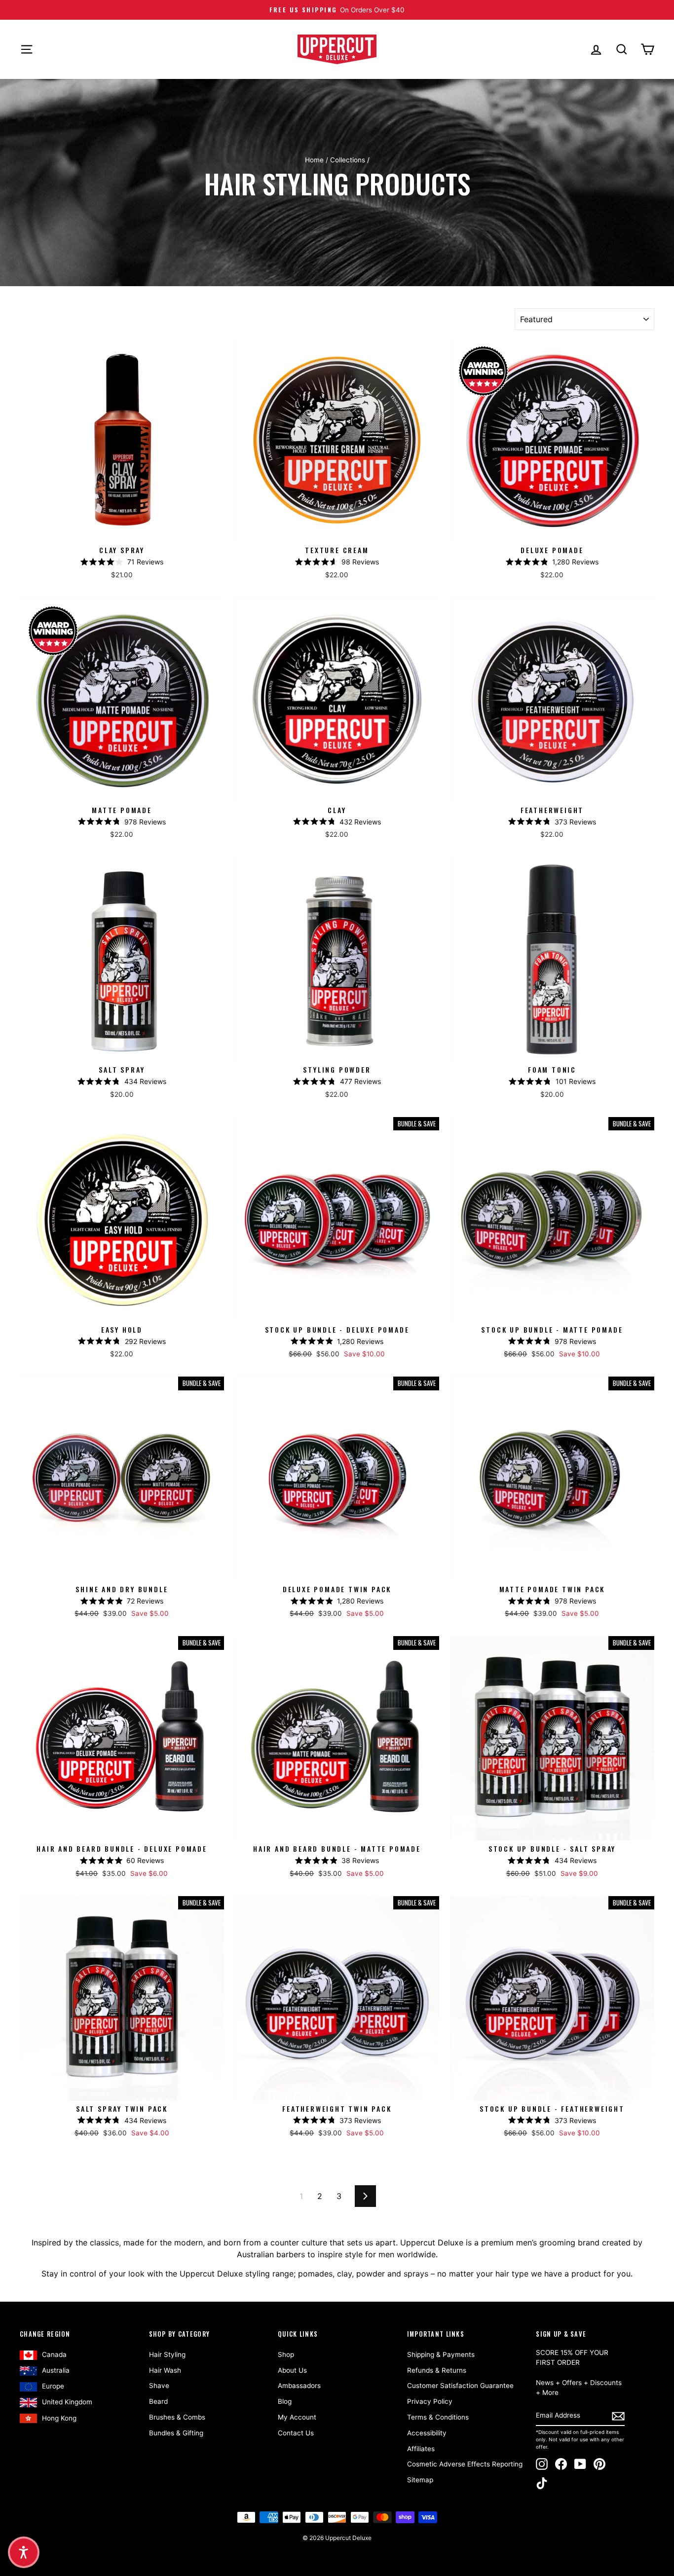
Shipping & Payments (441, 2354)
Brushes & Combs (177, 2417)
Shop (286, 2354)
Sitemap (420, 2480)
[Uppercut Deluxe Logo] (337, 49)
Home (314, 160)
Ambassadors (299, 2386)
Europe (53, 2386)
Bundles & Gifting (176, 2433)
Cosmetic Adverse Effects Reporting (465, 2464)
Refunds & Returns (437, 2370)
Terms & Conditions (438, 2417)
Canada (54, 2354)
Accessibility (427, 2433)
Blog (285, 2401)
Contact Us (296, 2433)
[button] (24, 2552)
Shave (159, 2386)
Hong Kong (59, 2418)
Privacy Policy (430, 2401)
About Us (292, 2370)
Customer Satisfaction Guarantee (460, 2386)
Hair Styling (167, 2354)
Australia (56, 2370)
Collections (348, 160)
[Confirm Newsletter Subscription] (618, 2416)
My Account (297, 2417)
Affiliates (421, 2449)
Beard (158, 2401)
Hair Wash (165, 2370)
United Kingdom (67, 2402)
